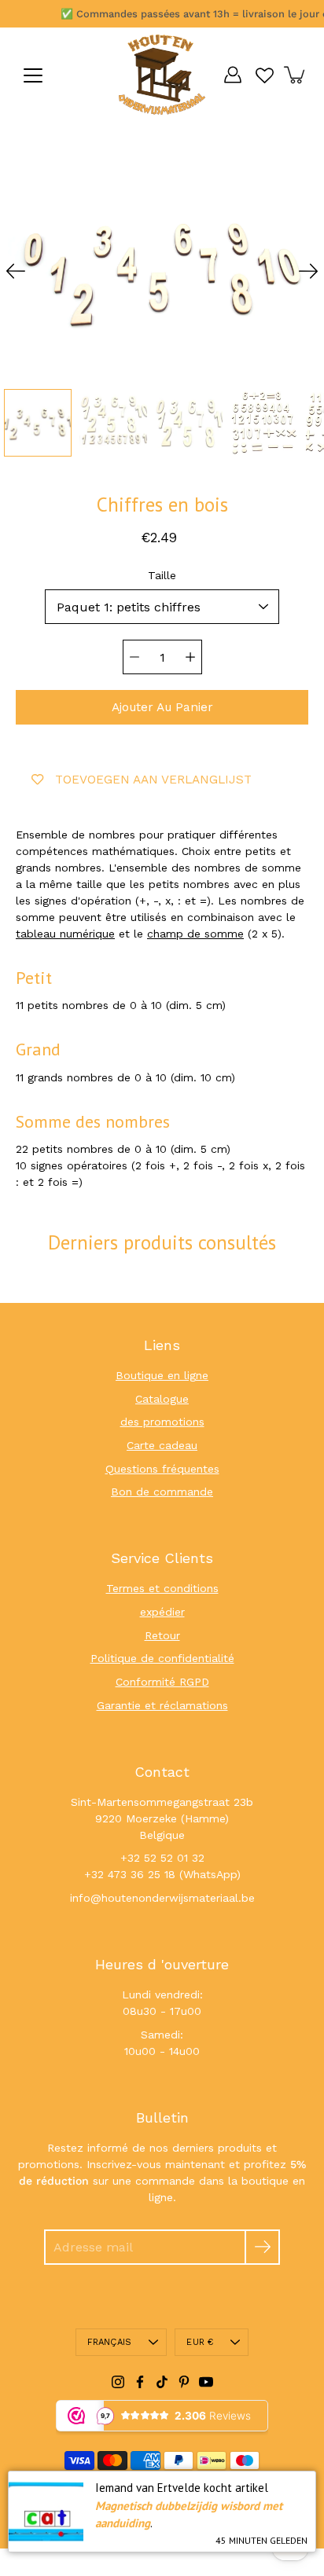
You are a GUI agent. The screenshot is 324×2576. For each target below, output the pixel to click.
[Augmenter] (190, 657)
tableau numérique (65, 934)
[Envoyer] (262, 2247)
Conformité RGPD (162, 1682)
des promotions (162, 1422)
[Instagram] (118, 2382)
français (110, 2342)
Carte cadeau (162, 1445)
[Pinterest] (184, 2382)
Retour (162, 1635)
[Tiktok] (162, 2382)
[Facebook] (140, 2382)
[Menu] (33, 75)
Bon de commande (162, 1492)
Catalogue (162, 1399)
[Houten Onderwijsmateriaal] (162, 75)
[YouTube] (206, 2382)
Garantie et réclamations (162, 1705)
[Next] (308, 271)
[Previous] (16, 271)
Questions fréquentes (162, 1469)
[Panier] (296, 75)
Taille (162, 575)
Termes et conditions (162, 1588)
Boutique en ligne (162, 1375)
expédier (162, 1612)
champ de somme (195, 934)
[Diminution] (134, 657)
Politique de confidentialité (162, 1658)
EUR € (200, 2342)
